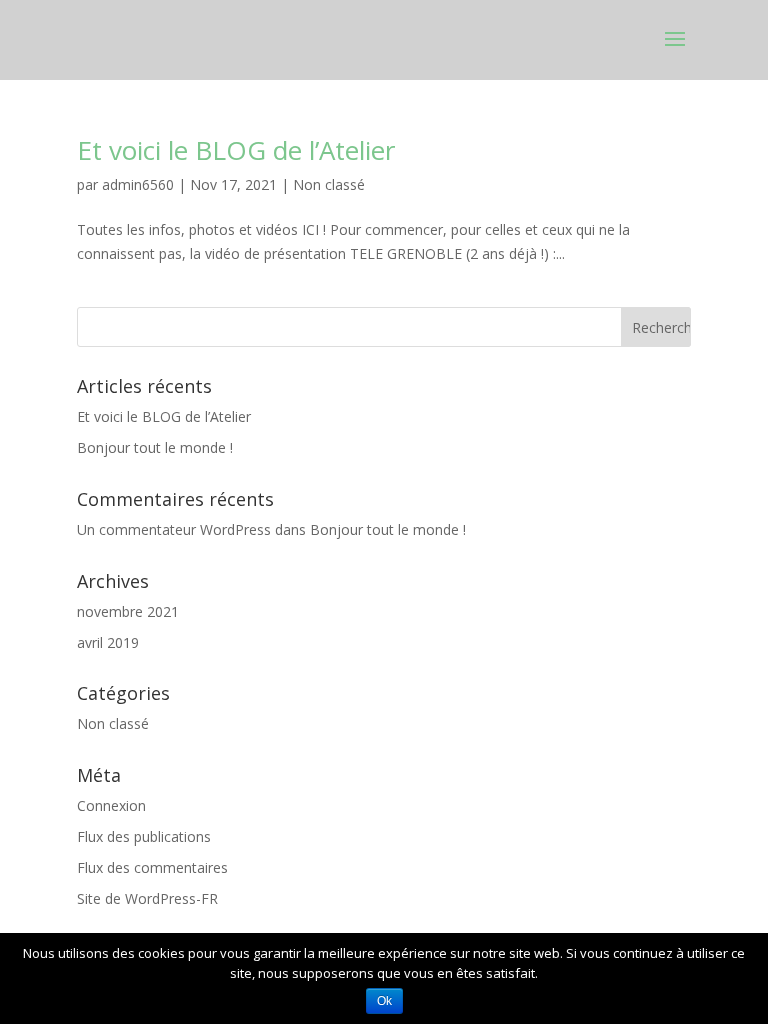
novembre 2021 (128, 611)
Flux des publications (144, 836)
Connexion (111, 805)
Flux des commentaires (152, 867)
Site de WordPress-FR (147, 898)
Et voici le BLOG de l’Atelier (236, 150)
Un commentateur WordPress (174, 529)
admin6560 (138, 184)
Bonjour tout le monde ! (155, 447)
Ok (384, 1001)
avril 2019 (108, 642)
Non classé (329, 184)
